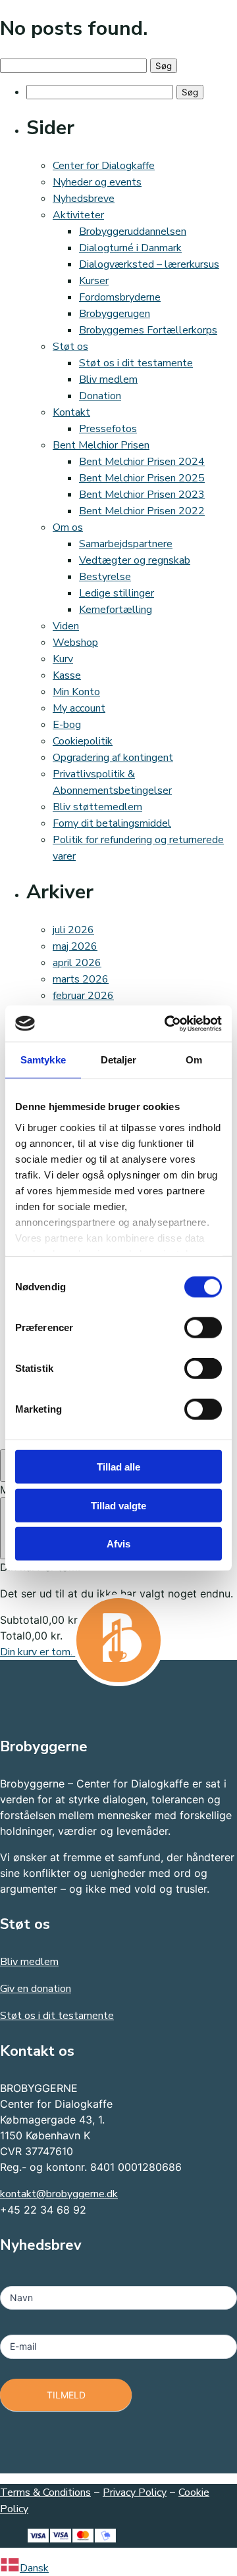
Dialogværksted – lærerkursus (149, 264)
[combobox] (118, 2567)
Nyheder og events (97, 182)
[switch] (203, 1328)
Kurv (63, 659)
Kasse (67, 675)
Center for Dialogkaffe (104, 166)
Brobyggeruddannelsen (133, 231)
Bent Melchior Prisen (101, 445)
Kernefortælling (116, 610)
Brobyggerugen (115, 314)
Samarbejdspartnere (126, 544)
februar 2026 (83, 996)
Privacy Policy (135, 2492)
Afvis (118, 1544)
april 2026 (77, 963)
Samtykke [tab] (43, 1060)
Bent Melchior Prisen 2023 (142, 495)
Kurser (94, 281)
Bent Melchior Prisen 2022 (142, 511)
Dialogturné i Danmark (130, 248)
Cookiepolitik (83, 741)
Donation (100, 396)
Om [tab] (194, 1060)
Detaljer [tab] (119, 1060)
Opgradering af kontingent (113, 758)
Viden (66, 626)
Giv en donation (36, 1989)
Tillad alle (118, 1467)
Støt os (70, 347)
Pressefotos (108, 429)
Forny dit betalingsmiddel (112, 823)
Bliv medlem (108, 379)
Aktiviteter (78, 215)
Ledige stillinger (117, 593)
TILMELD (66, 2395)
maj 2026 (75, 946)
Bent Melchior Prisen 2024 (142, 462)
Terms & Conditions (45, 2492)
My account (79, 708)
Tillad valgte (118, 1505)
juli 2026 (73, 930)
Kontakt (71, 412)
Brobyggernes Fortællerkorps (148, 330)
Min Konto (76, 692)
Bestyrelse (105, 577)
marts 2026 (81, 979)
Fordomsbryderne (120, 297)
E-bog (67, 725)
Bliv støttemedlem (97, 807)
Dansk (34, 2568)
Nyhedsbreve (84, 199)
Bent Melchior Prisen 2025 (142, 478)
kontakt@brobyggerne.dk (59, 2194)
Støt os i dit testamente (136, 363)
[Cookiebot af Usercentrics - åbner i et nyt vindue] (167, 1023)
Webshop (75, 643)
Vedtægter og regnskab (135, 560)
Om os (68, 527)
